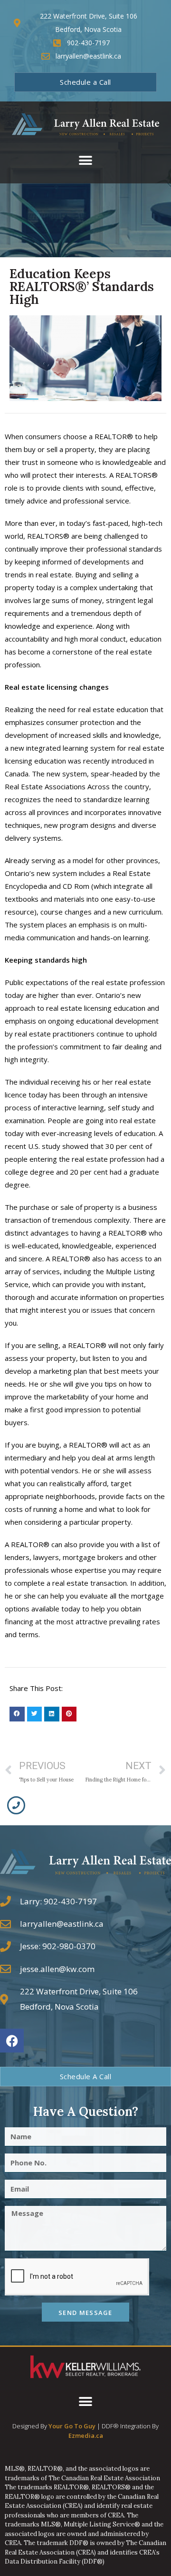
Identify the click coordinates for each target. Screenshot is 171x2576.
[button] (86, 161)
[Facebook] (12, 2041)
